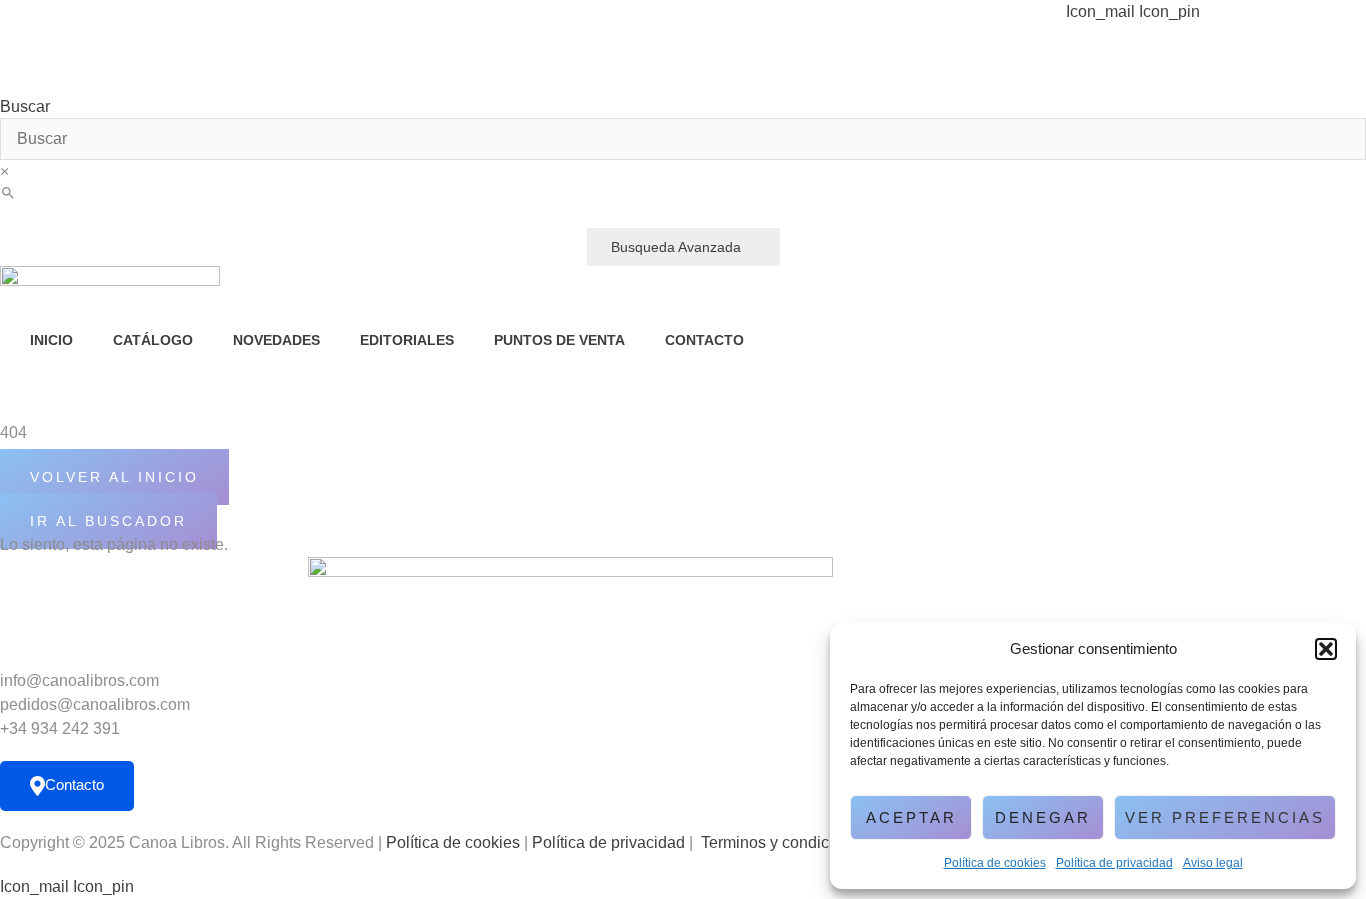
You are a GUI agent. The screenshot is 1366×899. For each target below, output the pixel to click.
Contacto (74, 784)
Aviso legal (1213, 863)
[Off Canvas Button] (126, 407)
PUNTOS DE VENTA (559, 340)
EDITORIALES (407, 340)
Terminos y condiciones (784, 842)
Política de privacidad (1114, 863)
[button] (1326, 649)
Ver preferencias (1225, 817)
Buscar (25, 107)
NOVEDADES (276, 340)
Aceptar (911, 817)
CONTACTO (704, 340)
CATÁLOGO (153, 340)
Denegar (1043, 817)
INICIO (51, 340)
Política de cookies (995, 863)
